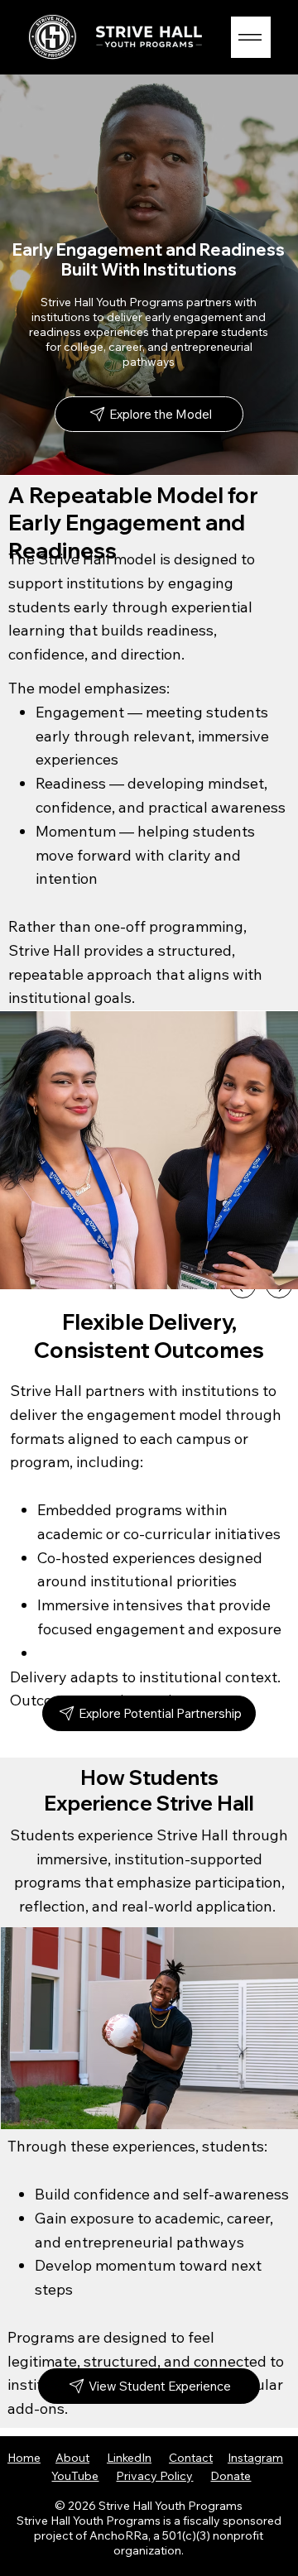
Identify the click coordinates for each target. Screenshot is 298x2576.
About (72, 2458)
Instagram (255, 2458)
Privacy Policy (154, 2476)
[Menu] (251, 37)
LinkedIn (129, 2458)
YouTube (75, 2476)
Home (24, 2458)
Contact (191, 2458)
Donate (231, 2476)
